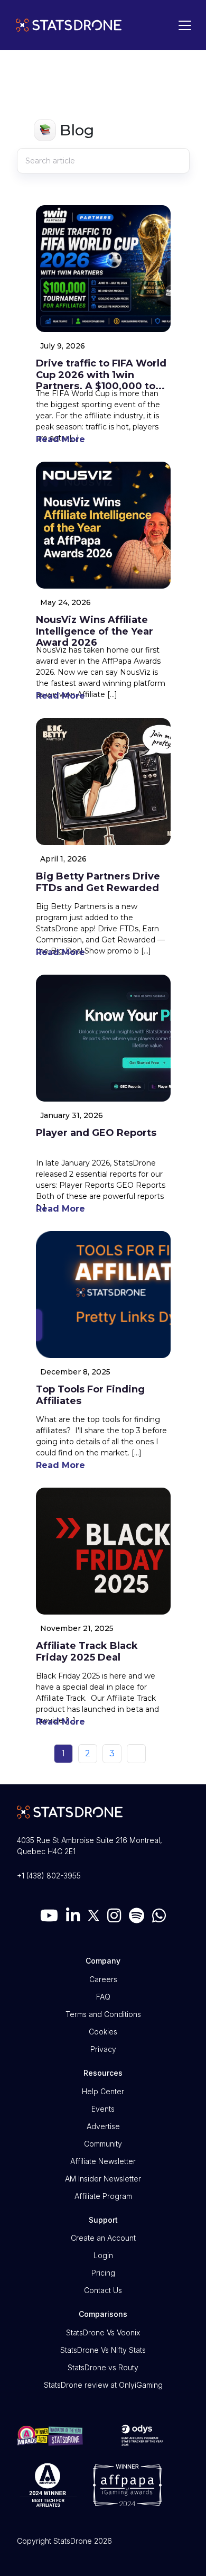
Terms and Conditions (103, 2014)
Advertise (103, 2126)
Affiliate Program (103, 2196)
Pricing (103, 2273)
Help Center (103, 2091)
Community (103, 2144)
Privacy (103, 2049)
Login (103, 2255)
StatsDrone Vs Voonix (103, 2332)
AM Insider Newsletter (103, 2179)
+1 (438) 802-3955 (49, 1876)
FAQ (103, 1997)
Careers (103, 1979)
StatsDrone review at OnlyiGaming (103, 2385)
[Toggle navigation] (182, 25)
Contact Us (103, 2290)
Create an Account (103, 2238)
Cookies (103, 2032)
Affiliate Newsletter (103, 2161)
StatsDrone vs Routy (103, 2367)
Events (103, 2109)
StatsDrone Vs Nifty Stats (103, 2350)
